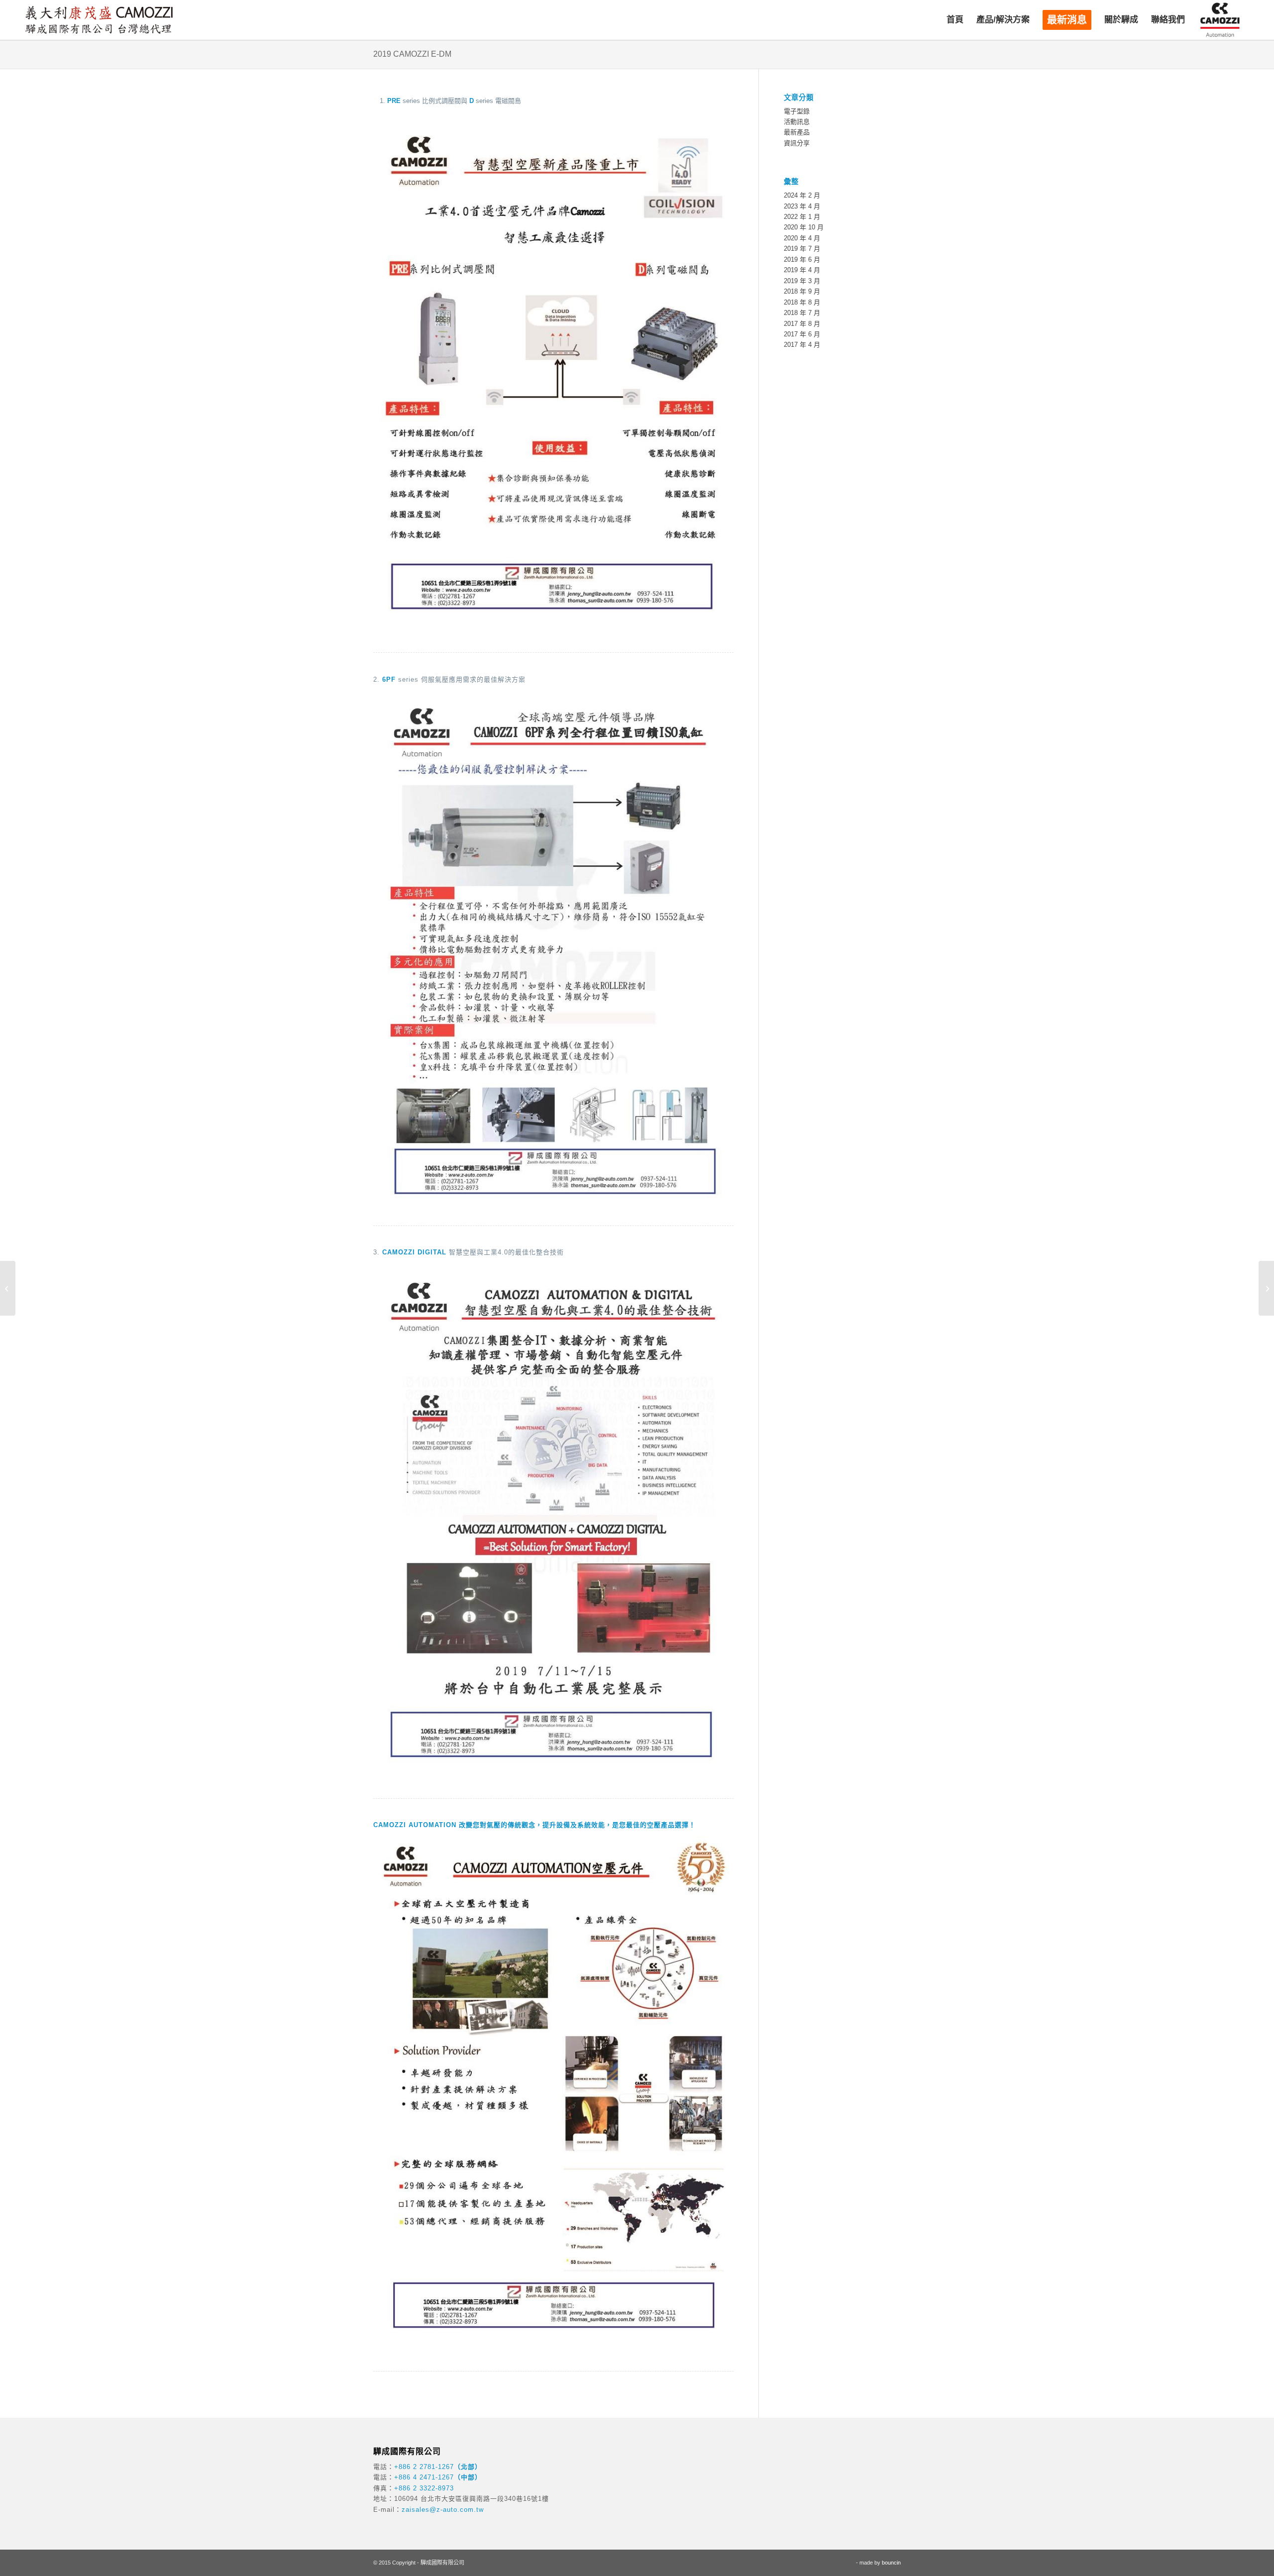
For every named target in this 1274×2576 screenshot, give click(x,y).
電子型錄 (797, 111)
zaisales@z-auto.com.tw (443, 2510)
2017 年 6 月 (802, 334)
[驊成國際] (99, 20)
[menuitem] (955, 20)
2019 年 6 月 (802, 259)
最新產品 (797, 132)
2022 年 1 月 (802, 217)
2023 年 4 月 (802, 206)
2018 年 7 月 (802, 313)
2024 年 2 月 (802, 195)
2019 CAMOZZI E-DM (412, 54)
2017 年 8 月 (802, 324)
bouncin (891, 2563)
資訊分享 (797, 143)
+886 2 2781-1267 (424, 2467)
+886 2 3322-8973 (424, 2488)
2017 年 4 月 (802, 345)
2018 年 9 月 (802, 291)
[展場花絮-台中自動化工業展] (8, 1288)
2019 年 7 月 (802, 249)
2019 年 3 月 (802, 281)
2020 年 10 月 (804, 227)
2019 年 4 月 (802, 270)
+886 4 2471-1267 (424, 2477)
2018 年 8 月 (802, 302)
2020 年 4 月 (802, 238)
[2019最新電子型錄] (1266, 1288)
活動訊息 (797, 122)
